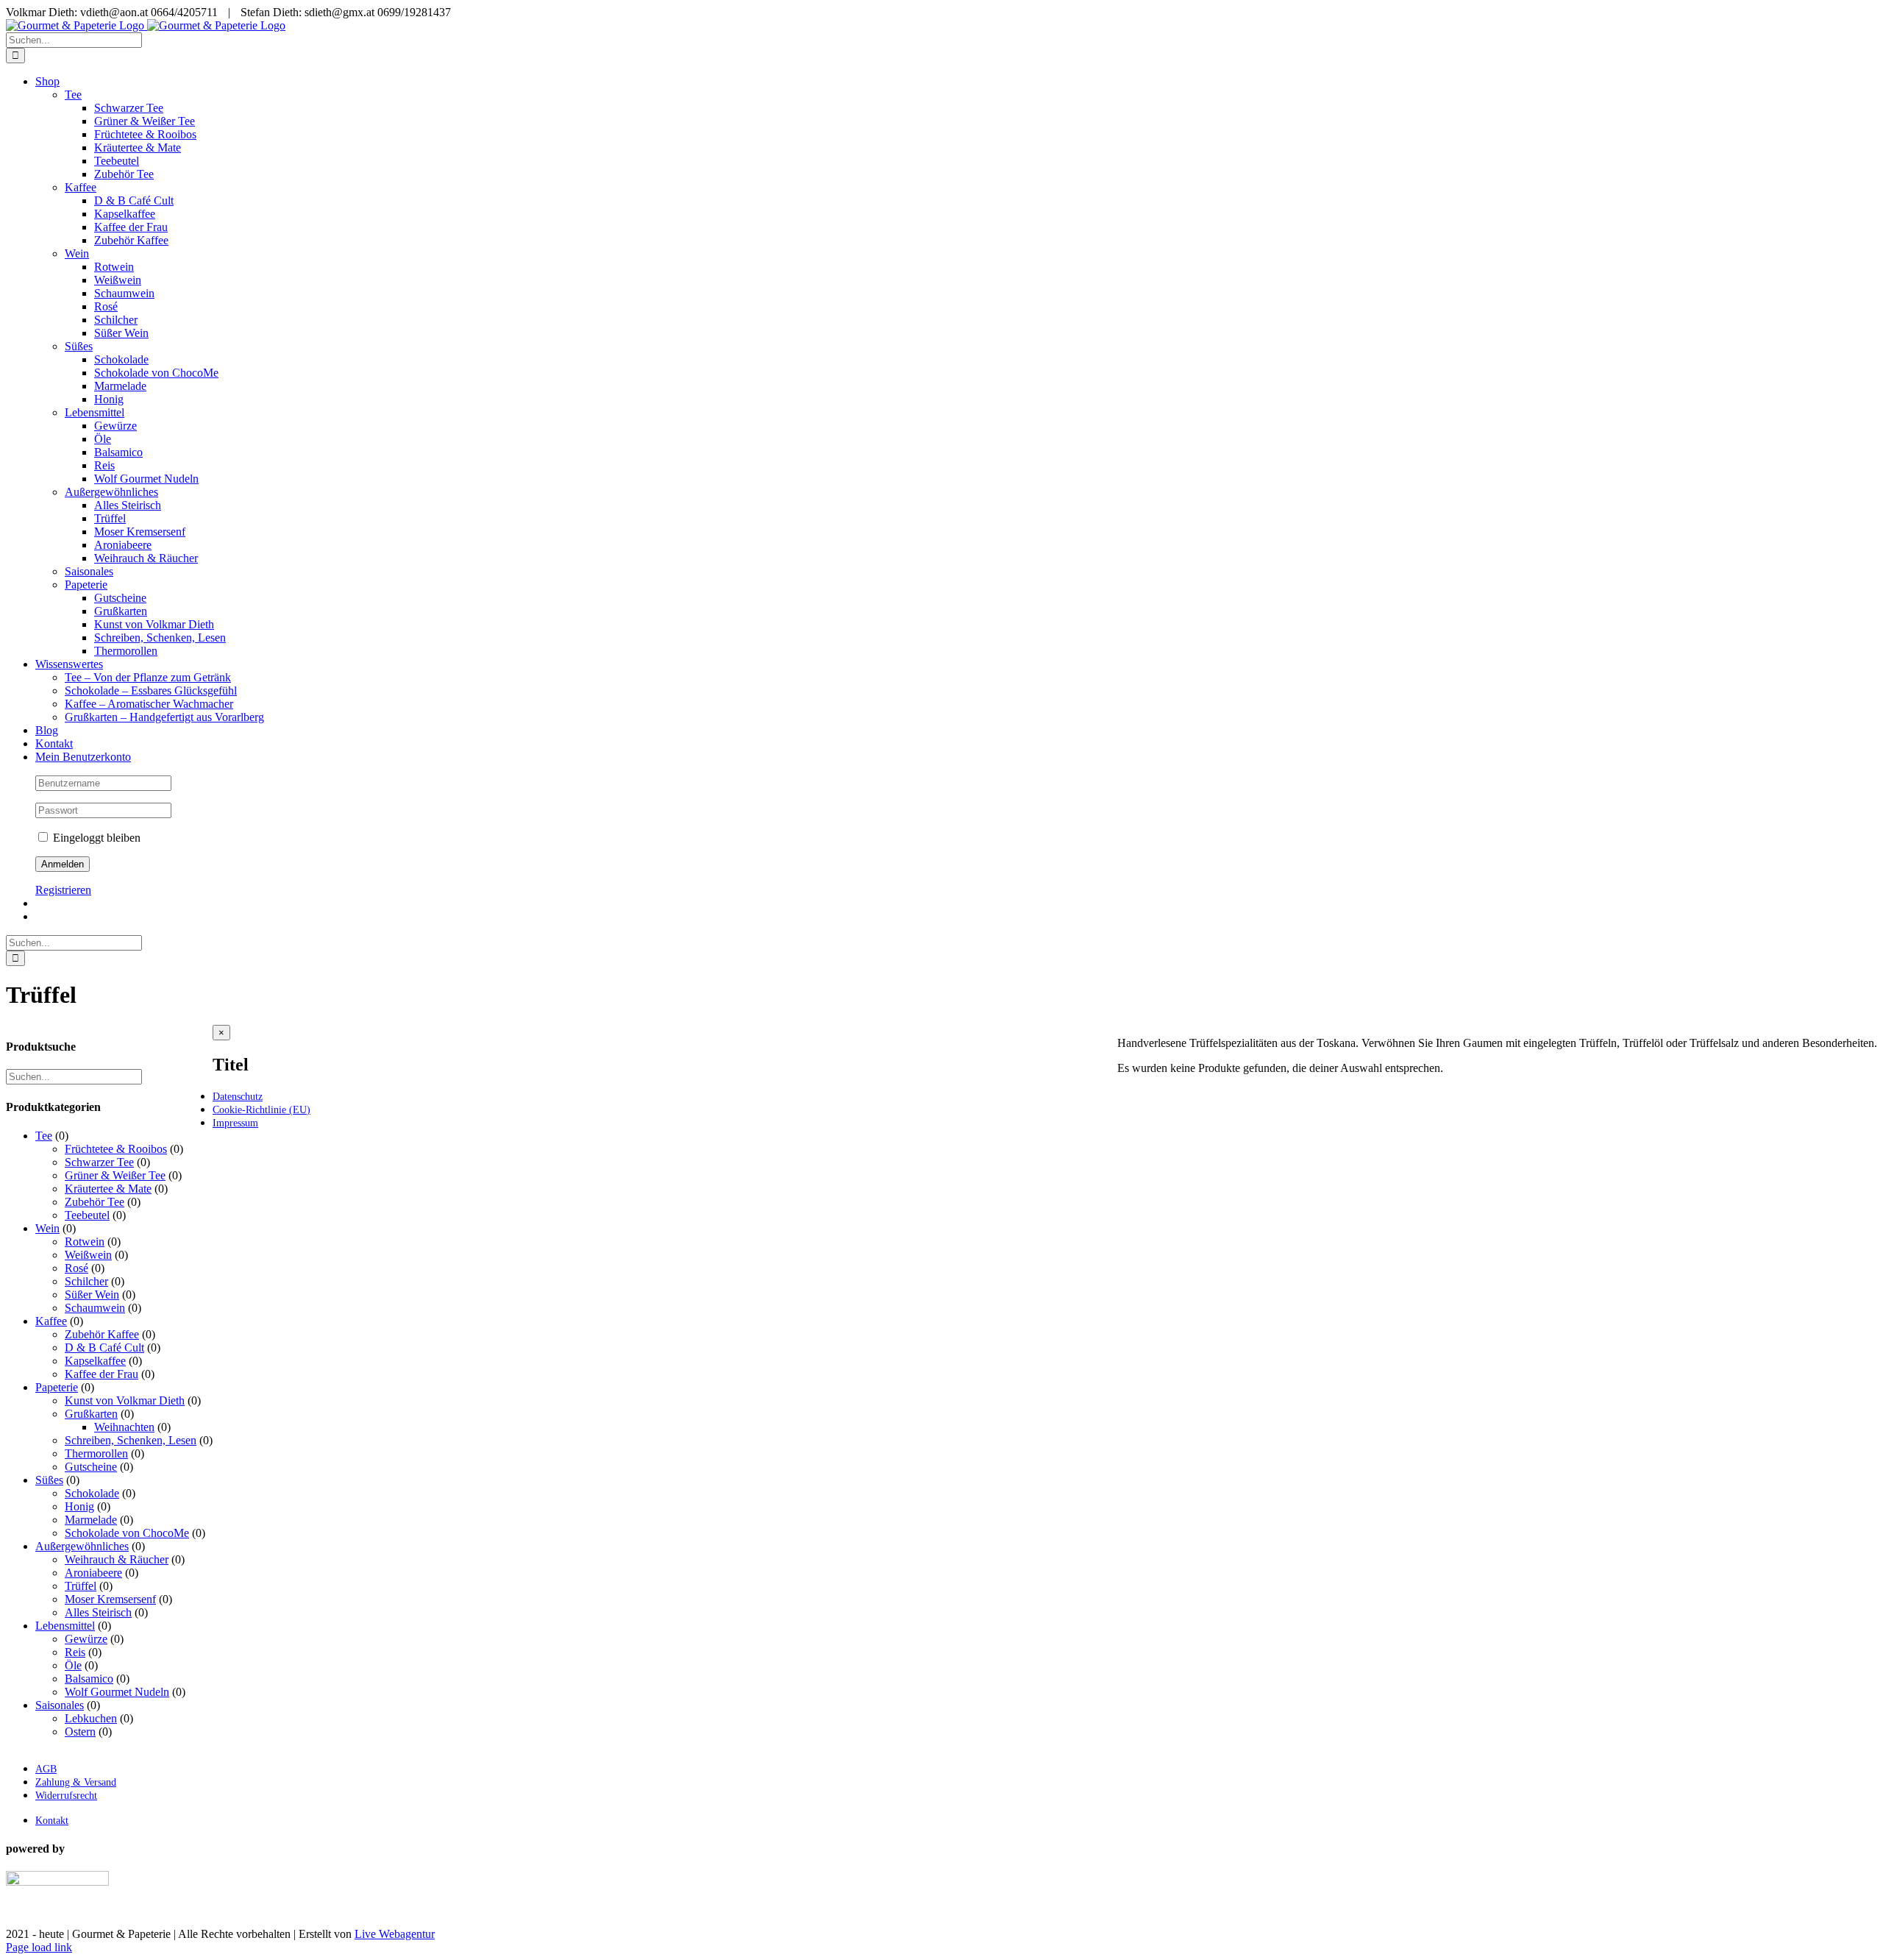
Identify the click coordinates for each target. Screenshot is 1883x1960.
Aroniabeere (93, 1573)
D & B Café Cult (104, 1347)
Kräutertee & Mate (108, 1189)
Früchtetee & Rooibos (116, 1149)
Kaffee (81, 187)
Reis (75, 1652)
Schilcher (86, 1281)
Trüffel (81, 1586)
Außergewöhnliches (111, 492)
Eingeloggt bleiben (95, 838)
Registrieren (63, 890)
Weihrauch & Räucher (117, 1559)
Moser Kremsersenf (110, 1599)
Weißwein (88, 1255)
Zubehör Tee (95, 1202)
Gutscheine (91, 1467)
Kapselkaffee (95, 1361)
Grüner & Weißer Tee (115, 1175)
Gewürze (86, 1639)
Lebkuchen (91, 1718)
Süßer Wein (92, 1295)
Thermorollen (96, 1453)
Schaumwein (95, 1308)
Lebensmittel (95, 412)
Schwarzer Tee (99, 1162)
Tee (73, 95)
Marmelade (91, 1520)
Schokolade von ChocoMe (127, 1533)
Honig (79, 1506)
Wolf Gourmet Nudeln (117, 1692)
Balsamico (89, 1679)
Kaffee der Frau (102, 1374)
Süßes (79, 346)
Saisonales (89, 571)
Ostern (80, 1732)
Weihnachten (124, 1427)
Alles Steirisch (98, 1612)
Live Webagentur (395, 1934)
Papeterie (86, 585)
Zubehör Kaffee (102, 1334)
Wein (77, 253)
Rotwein (85, 1242)
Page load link (39, 1947)
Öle (73, 1665)
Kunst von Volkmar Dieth (125, 1400)
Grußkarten (91, 1414)
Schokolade (92, 1493)
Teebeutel (87, 1215)
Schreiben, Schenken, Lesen (131, 1440)
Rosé (76, 1268)
